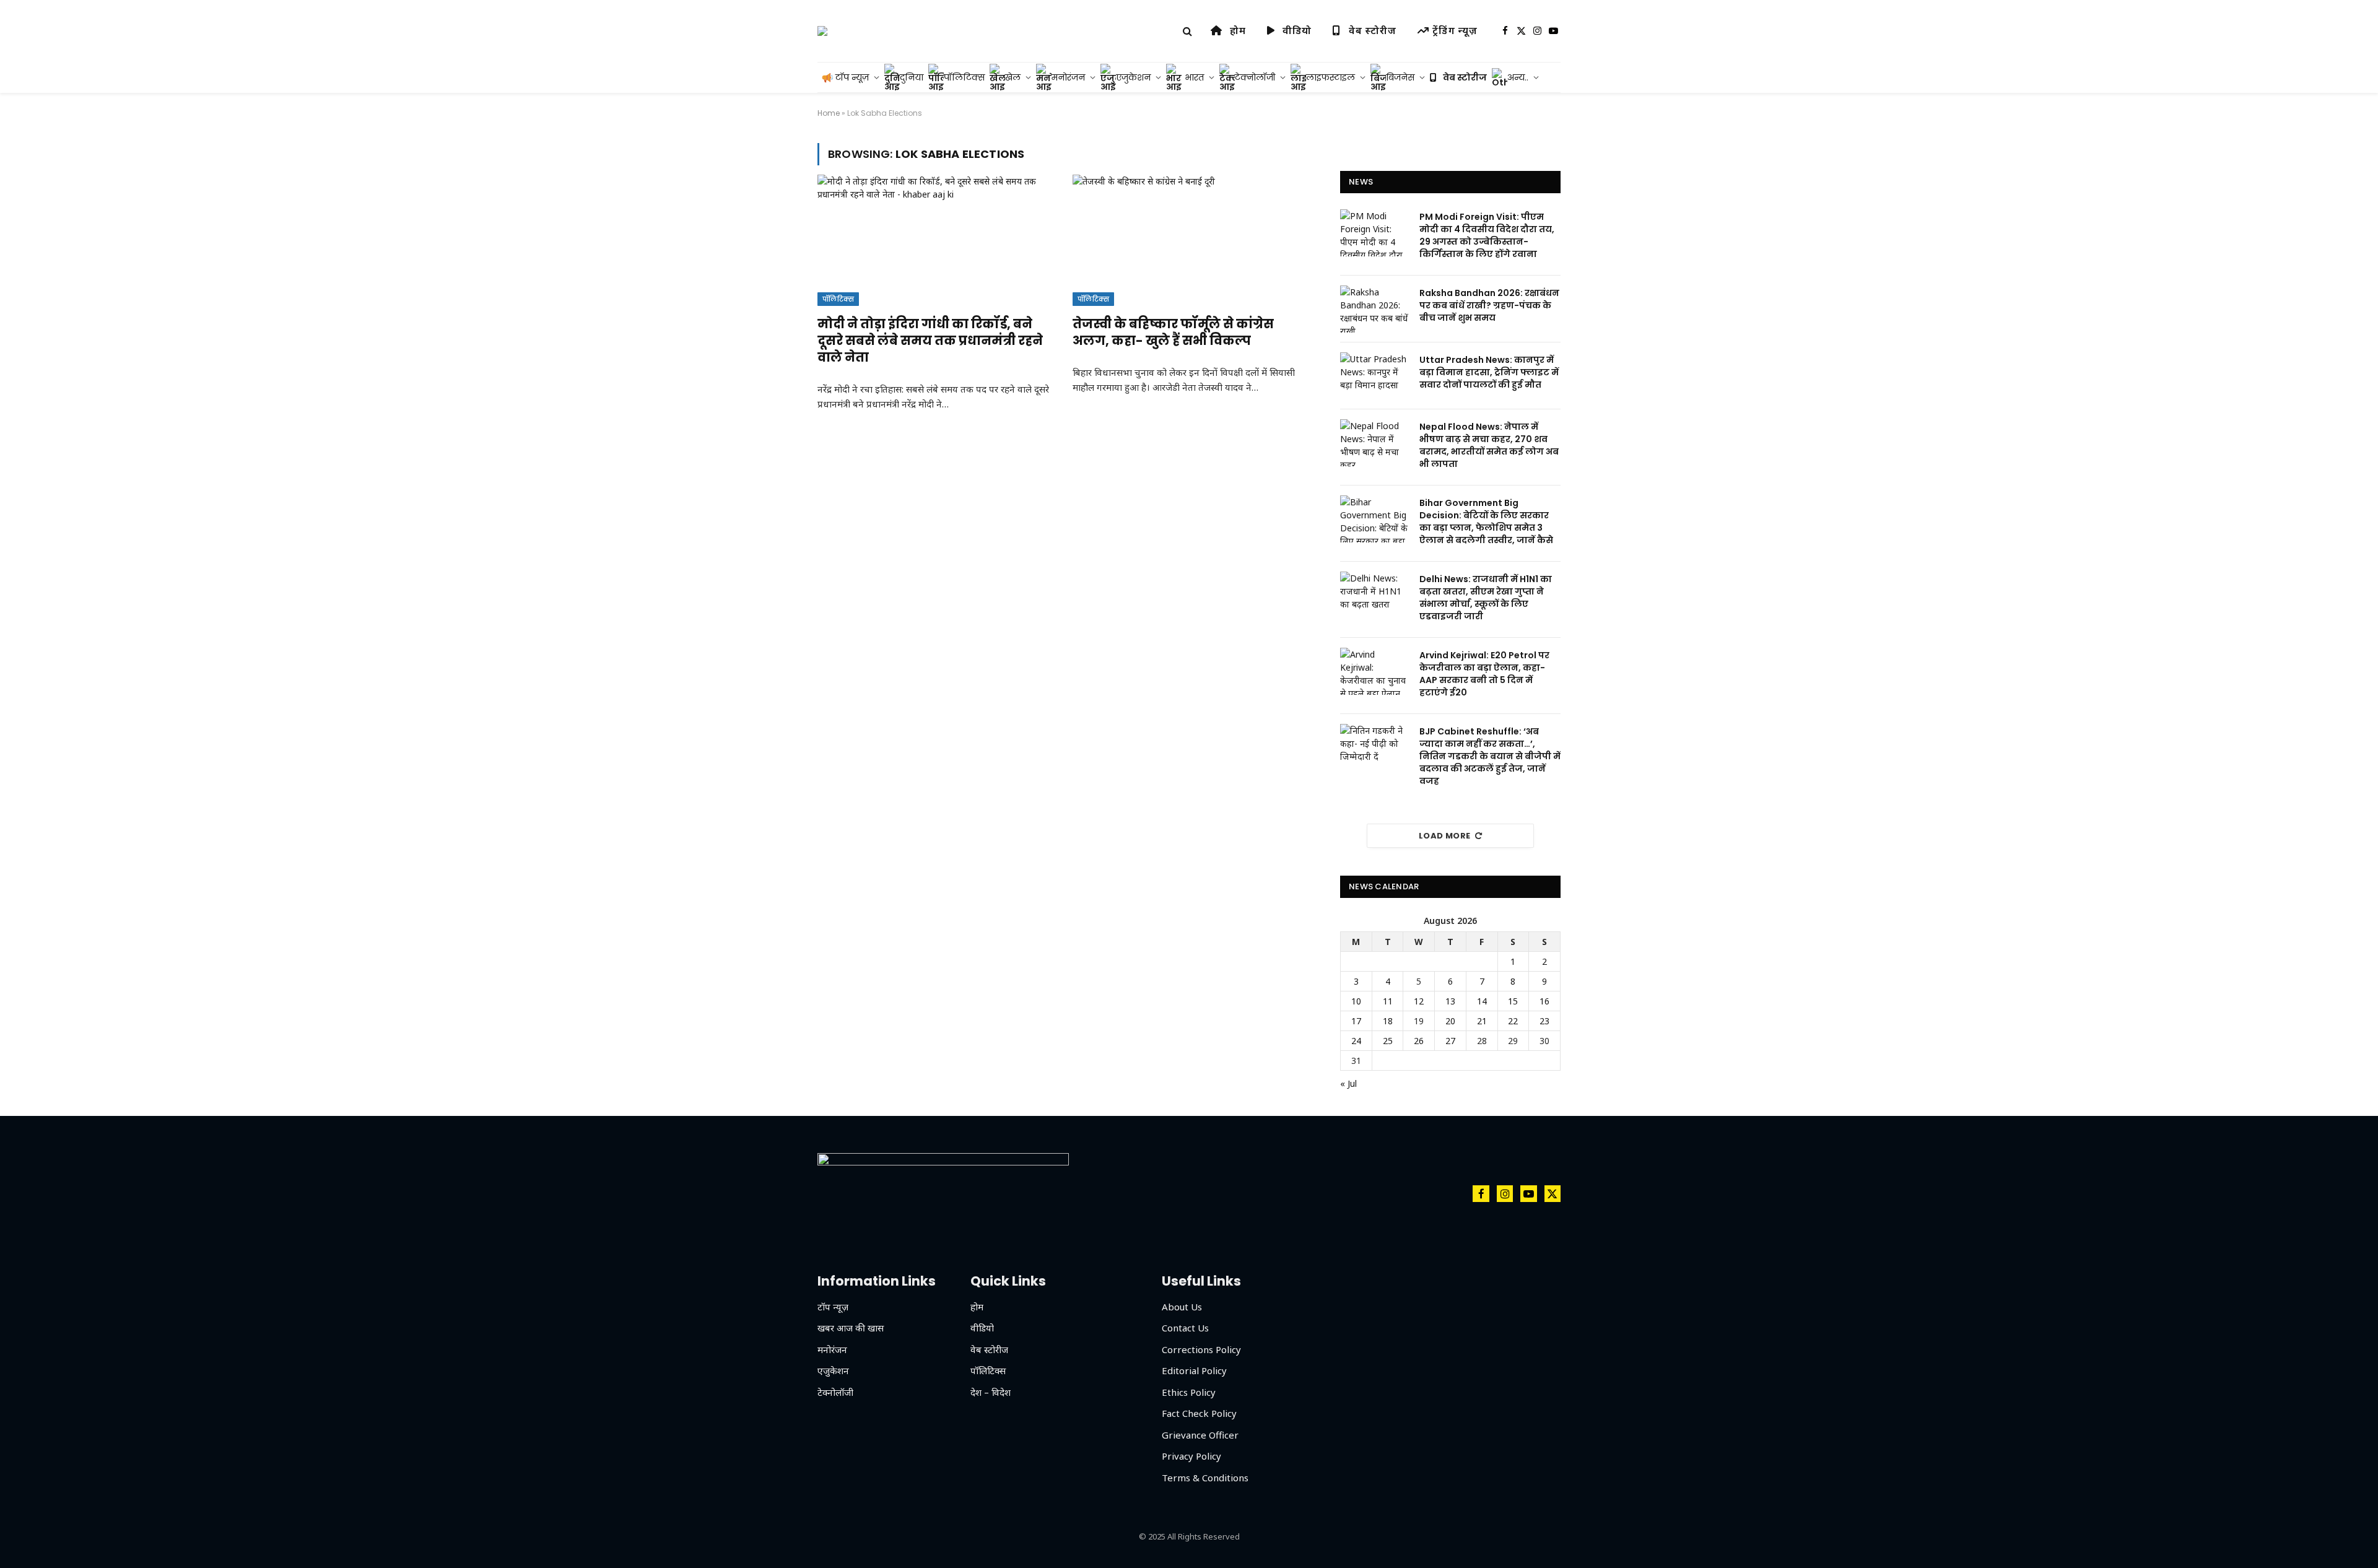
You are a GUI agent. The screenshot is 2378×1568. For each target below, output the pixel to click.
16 (1544, 1001)
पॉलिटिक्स (838, 299)
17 (1356, 1021)
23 (1544, 1021)
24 (1356, 1041)
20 (1450, 1021)
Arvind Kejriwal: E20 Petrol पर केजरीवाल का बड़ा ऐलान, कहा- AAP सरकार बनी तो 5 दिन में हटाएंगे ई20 (1484, 674)
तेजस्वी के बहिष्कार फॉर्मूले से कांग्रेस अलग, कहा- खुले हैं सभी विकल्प (1173, 333)
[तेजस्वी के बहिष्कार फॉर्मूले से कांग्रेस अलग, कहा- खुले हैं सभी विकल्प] (1189, 240)
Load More (1445, 836)
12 (1419, 1001)
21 (1482, 1021)
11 (1388, 1001)
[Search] (1187, 31)
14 (1482, 1001)
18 (1388, 1021)
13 (1450, 1001)
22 (1513, 1021)
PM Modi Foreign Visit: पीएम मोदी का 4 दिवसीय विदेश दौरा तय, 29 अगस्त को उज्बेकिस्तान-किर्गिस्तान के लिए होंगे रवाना (1487, 235)
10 (1356, 1001)
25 (1388, 1041)
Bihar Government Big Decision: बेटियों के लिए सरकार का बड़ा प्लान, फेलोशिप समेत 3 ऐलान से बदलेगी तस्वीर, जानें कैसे (1486, 521)
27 (1450, 1041)
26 (1419, 1041)
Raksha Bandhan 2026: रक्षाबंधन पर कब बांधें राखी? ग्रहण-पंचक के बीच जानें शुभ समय (1489, 305)
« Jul (1348, 1083)
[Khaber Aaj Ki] (822, 31)
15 (1513, 1001)
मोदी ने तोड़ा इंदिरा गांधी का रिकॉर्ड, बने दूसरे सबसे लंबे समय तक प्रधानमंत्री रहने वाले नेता (930, 341)
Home (829, 113)
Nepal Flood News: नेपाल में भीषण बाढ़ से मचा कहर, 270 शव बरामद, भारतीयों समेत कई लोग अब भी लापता (1489, 445)
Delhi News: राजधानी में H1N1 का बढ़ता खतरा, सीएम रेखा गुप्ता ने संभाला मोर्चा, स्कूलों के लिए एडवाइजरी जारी (1486, 598)
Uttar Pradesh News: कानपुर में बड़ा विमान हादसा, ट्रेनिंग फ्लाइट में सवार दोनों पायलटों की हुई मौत (1489, 372)
